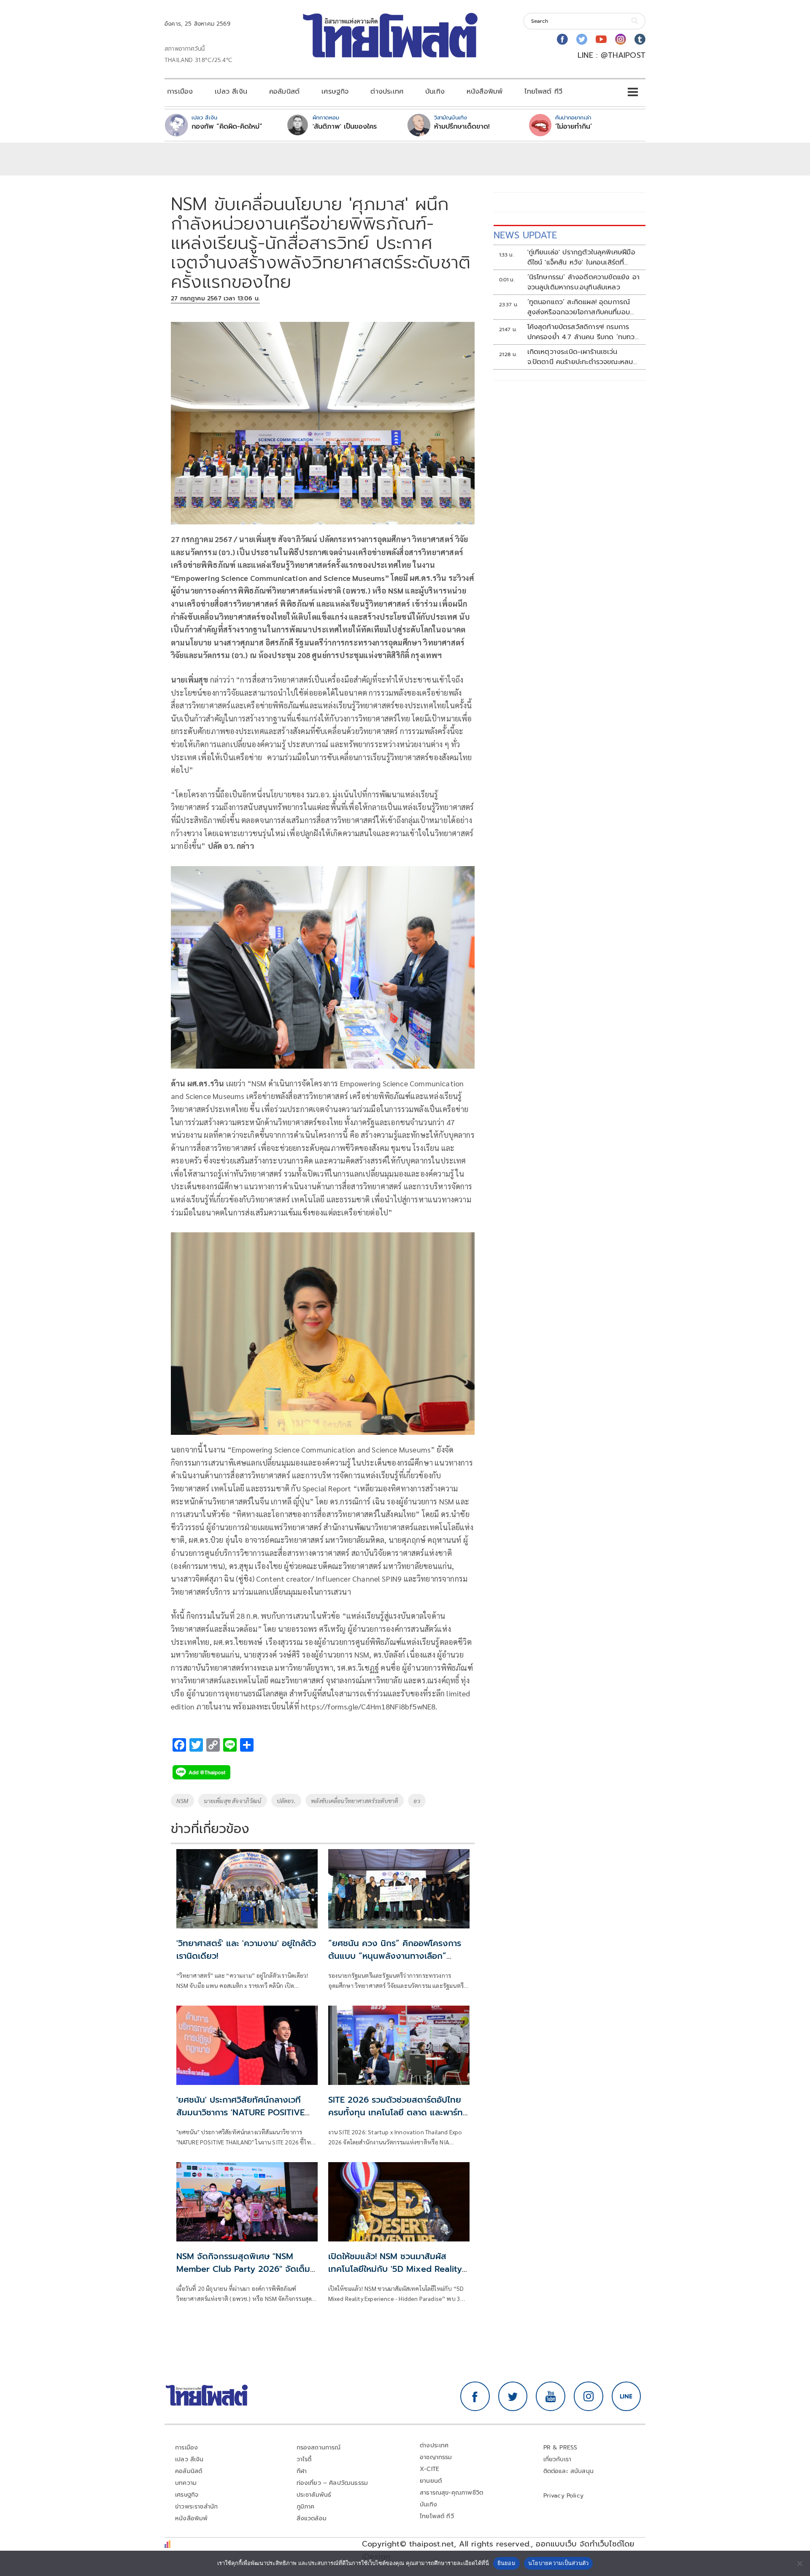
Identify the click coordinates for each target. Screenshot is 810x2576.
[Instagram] (621, 39)
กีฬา (302, 2471)
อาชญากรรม (436, 2457)
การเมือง (180, 92)
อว (417, 1801)
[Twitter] (582, 39)
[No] (799, 2563)
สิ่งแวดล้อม (312, 2518)
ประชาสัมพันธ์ (314, 2495)
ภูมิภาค (306, 2507)
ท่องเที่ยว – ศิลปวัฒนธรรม (332, 2483)
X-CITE (429, 2469)
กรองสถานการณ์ (319, 2448)
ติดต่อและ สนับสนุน (569, 2471)
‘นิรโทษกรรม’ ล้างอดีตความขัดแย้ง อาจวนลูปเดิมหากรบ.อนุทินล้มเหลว (583, 282)
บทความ (186, 2483)
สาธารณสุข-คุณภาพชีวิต (451, 2493)
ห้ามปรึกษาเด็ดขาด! (462, 127)
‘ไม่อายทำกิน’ (574, 127)
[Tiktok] (640, 39)
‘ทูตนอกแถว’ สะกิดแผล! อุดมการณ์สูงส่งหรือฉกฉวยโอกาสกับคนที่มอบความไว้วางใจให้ (579, 307)
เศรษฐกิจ (335, 92)
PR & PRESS (560, 2448)
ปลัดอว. (286, 1801)
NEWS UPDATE (525, 235)
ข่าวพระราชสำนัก (196, 2507)
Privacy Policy (564, 2496)
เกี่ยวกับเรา (558, 2459)
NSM (182, 1801)
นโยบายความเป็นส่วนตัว (559, 2563)
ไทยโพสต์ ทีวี (543, 92)
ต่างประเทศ (387, 92)
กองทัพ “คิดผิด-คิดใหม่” (227, 127)
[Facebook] (562, 39)
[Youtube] (601, 39)
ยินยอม (506, 2563)
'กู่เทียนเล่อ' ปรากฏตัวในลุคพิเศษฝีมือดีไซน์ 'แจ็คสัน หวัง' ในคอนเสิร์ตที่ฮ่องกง (581, 257)
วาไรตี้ (304, 2459)
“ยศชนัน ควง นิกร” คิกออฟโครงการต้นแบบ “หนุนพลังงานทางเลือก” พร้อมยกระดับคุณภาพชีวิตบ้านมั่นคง (395, 1956)
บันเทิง (435, 92)
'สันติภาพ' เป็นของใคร (345, 127)
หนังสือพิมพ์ (485, 92)
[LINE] (626, 2396)
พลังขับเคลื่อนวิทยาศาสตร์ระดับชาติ (355, 1801)
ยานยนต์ (431, 2481)
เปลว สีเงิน (231, 92)
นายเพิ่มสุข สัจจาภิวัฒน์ (233, 1801)
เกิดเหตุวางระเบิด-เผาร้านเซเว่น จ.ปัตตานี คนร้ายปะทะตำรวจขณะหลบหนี (580, 357)
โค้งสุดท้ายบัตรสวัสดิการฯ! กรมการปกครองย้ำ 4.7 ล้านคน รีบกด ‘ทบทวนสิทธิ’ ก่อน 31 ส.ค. (583, 332)
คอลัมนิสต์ (284, 92)
